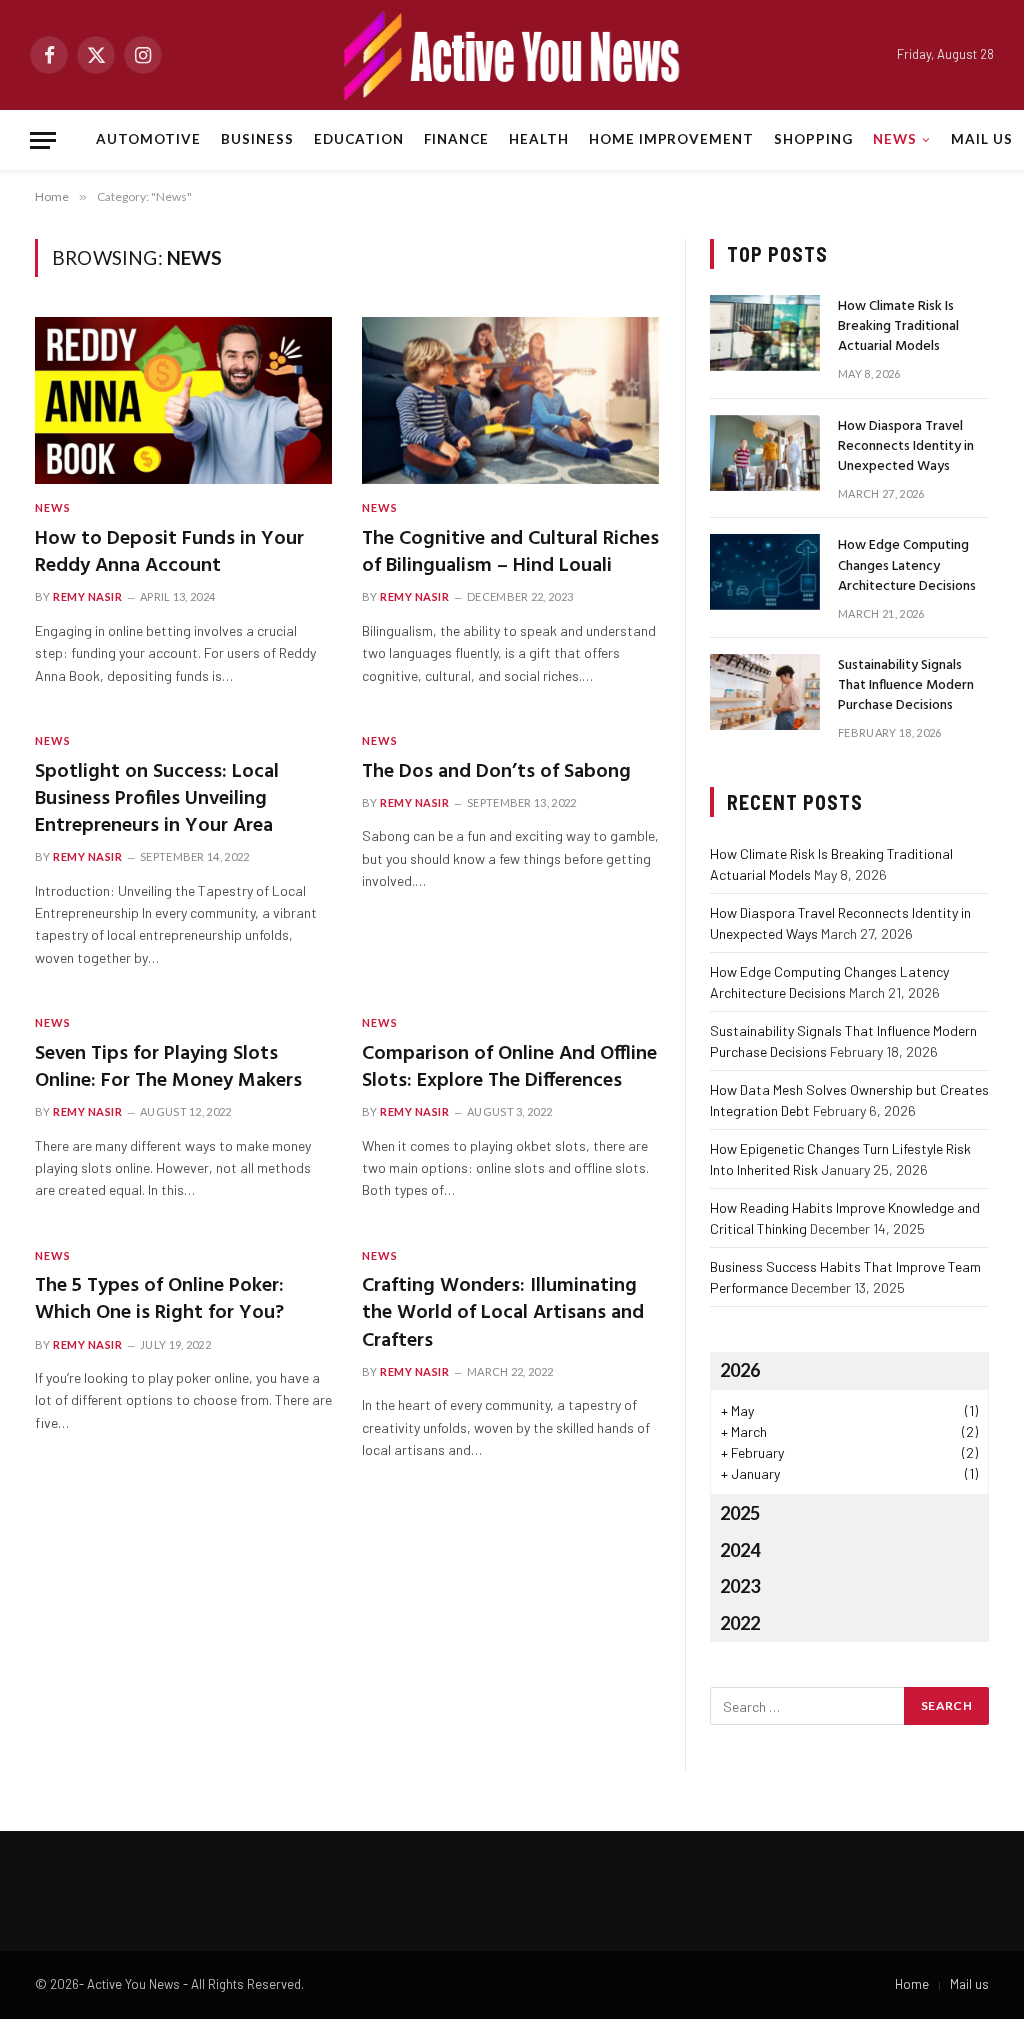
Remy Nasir (88, 596)
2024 (740, 1550)
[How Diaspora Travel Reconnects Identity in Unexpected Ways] (765, 453)
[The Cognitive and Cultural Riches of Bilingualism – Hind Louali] (510, 400)
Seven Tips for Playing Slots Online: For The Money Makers (168, 1068)
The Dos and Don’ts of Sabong (496, 772)
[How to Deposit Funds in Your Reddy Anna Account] (183, 400)
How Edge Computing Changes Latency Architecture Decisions (907, 566)
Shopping (813, 139)
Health (539, 139)
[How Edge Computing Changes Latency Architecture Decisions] (765, 572)
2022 (740, 1623)
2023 (740, 1586)
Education (359, 139)
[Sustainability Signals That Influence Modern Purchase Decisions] (765, 692)
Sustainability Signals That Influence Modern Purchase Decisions (906, 686)
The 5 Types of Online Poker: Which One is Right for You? (159, 1300)
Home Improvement (671, 139)
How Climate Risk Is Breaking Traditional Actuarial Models (898, 327)
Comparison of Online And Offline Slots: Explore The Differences (509, 1068)
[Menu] (43, 140)
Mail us (982, 139)
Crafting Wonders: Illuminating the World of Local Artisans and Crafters (503, 1314)
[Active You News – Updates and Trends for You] (512, 55)
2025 (740, 1513)
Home (912, 1984)
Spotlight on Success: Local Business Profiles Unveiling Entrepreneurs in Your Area (157, 800)
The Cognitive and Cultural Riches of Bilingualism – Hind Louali (510, 553)
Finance (456, 139)
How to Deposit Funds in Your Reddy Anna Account (169, 553)
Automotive (148, 139)
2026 (740, 1370)
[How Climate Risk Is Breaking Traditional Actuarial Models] (765, 333)
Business (257, 139)
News (895, 139)
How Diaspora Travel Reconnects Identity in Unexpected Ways (906, 447)
